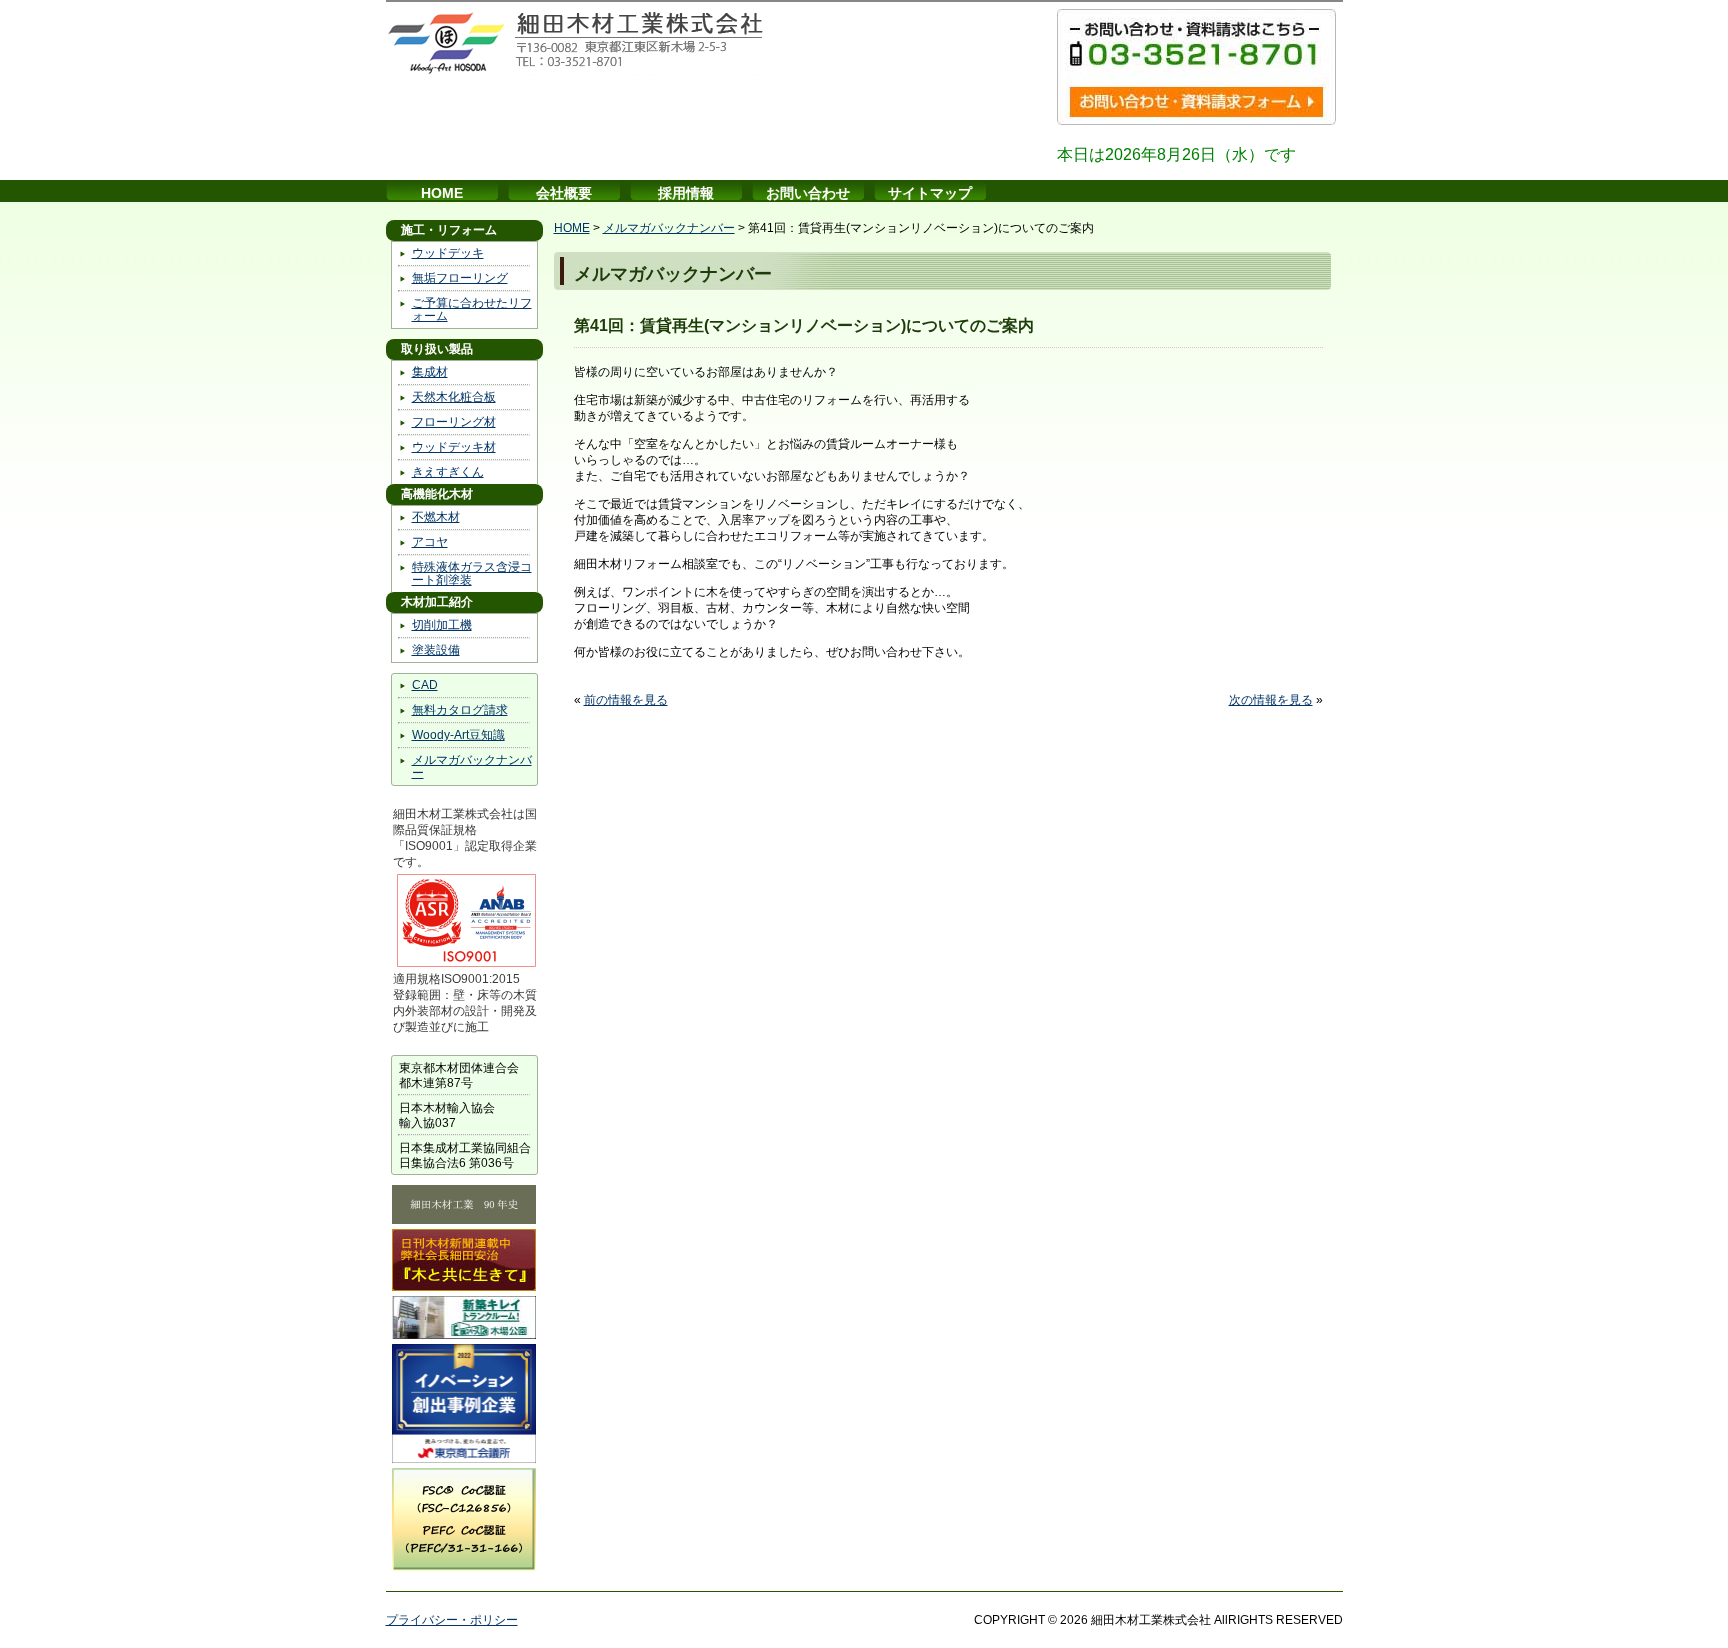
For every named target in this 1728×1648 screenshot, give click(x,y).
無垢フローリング (460, 278)
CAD (425, 685)
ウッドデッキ (448, 253)
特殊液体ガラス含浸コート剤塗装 (472, 573)
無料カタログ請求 (460, 710)
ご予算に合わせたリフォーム (472, 309)
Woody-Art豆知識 (458, 735)
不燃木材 (436, 517)
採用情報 (686, 193)
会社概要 (564, 193)
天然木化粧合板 (454, 397)
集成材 (430, 372)
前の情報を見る (626, 700)
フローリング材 (454, 422)
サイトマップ (930, 193)
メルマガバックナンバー (472, 766)
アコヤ (430, 542)
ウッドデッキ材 (454, 447)
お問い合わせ (808, 193)
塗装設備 (436, 650)
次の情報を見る (1271, 700)
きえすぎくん (448, 472)
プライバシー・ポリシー (452, 1620)
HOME (442, 193)
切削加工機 (442, 625)
